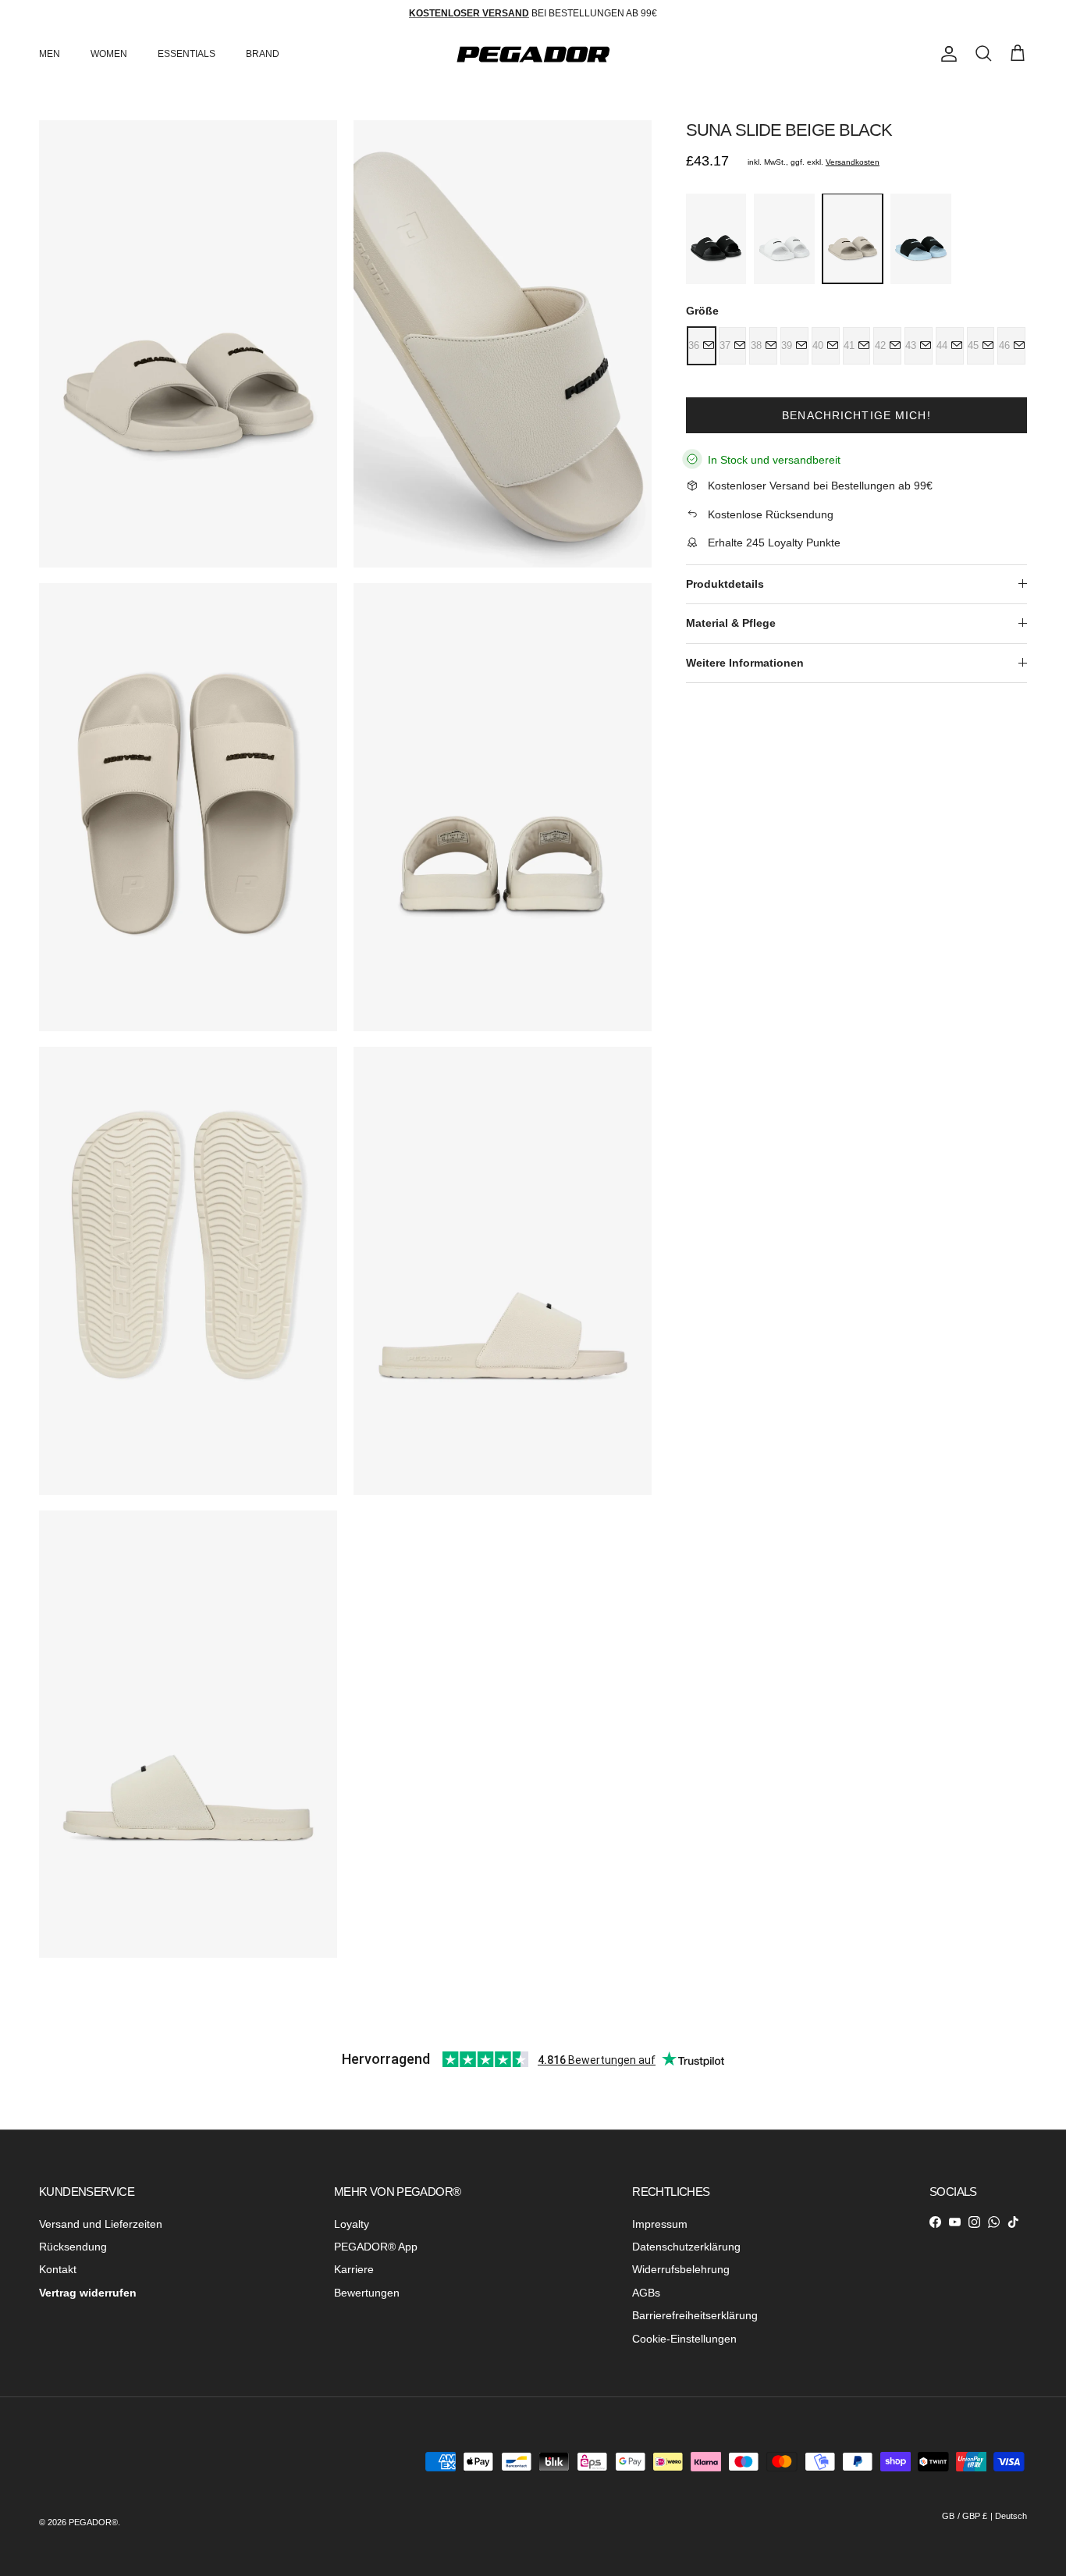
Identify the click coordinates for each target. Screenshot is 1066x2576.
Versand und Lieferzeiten (101, 2224)
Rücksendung (73, 2247)
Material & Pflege (731, 623)
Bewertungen (367, 2293)
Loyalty (352, 2224)
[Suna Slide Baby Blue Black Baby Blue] (920, 239)
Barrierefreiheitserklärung (695, 2315)
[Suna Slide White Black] (784, 239)
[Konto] (946, 54)
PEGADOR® (93, 2522)
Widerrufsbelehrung (681, 2269)
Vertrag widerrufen (88, 2293)
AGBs (646, 2293)
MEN (50, 54)
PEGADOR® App (376, 2247)
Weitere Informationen (745, 662)
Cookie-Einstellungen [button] (684, 2339)
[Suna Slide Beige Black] (853, 238)
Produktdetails (725, 583)
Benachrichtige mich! (856, 415)
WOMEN (109, 54)
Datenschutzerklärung (686, 2247)
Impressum (660, 2224)
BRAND (263, 54)
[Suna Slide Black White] (716, 239)
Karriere (354, 2269)
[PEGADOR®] (533, 54)
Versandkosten (853, 162)
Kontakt (58, 2269)
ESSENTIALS (187, 54)
